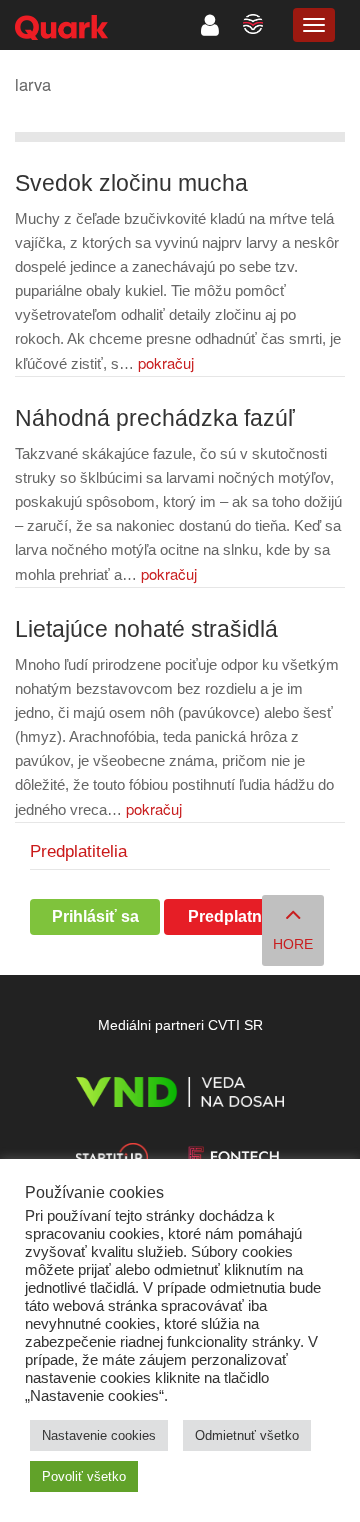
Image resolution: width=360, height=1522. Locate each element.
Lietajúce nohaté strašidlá (146, 629)
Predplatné (229, 916)
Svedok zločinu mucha (131, 183)
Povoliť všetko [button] (84, 1476)
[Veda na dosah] (179, 1095)
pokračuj (166, 362)
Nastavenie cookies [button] (99, 1435)
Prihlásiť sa (95, 916)
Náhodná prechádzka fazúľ (155, 418)
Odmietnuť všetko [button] (247, 1435)
